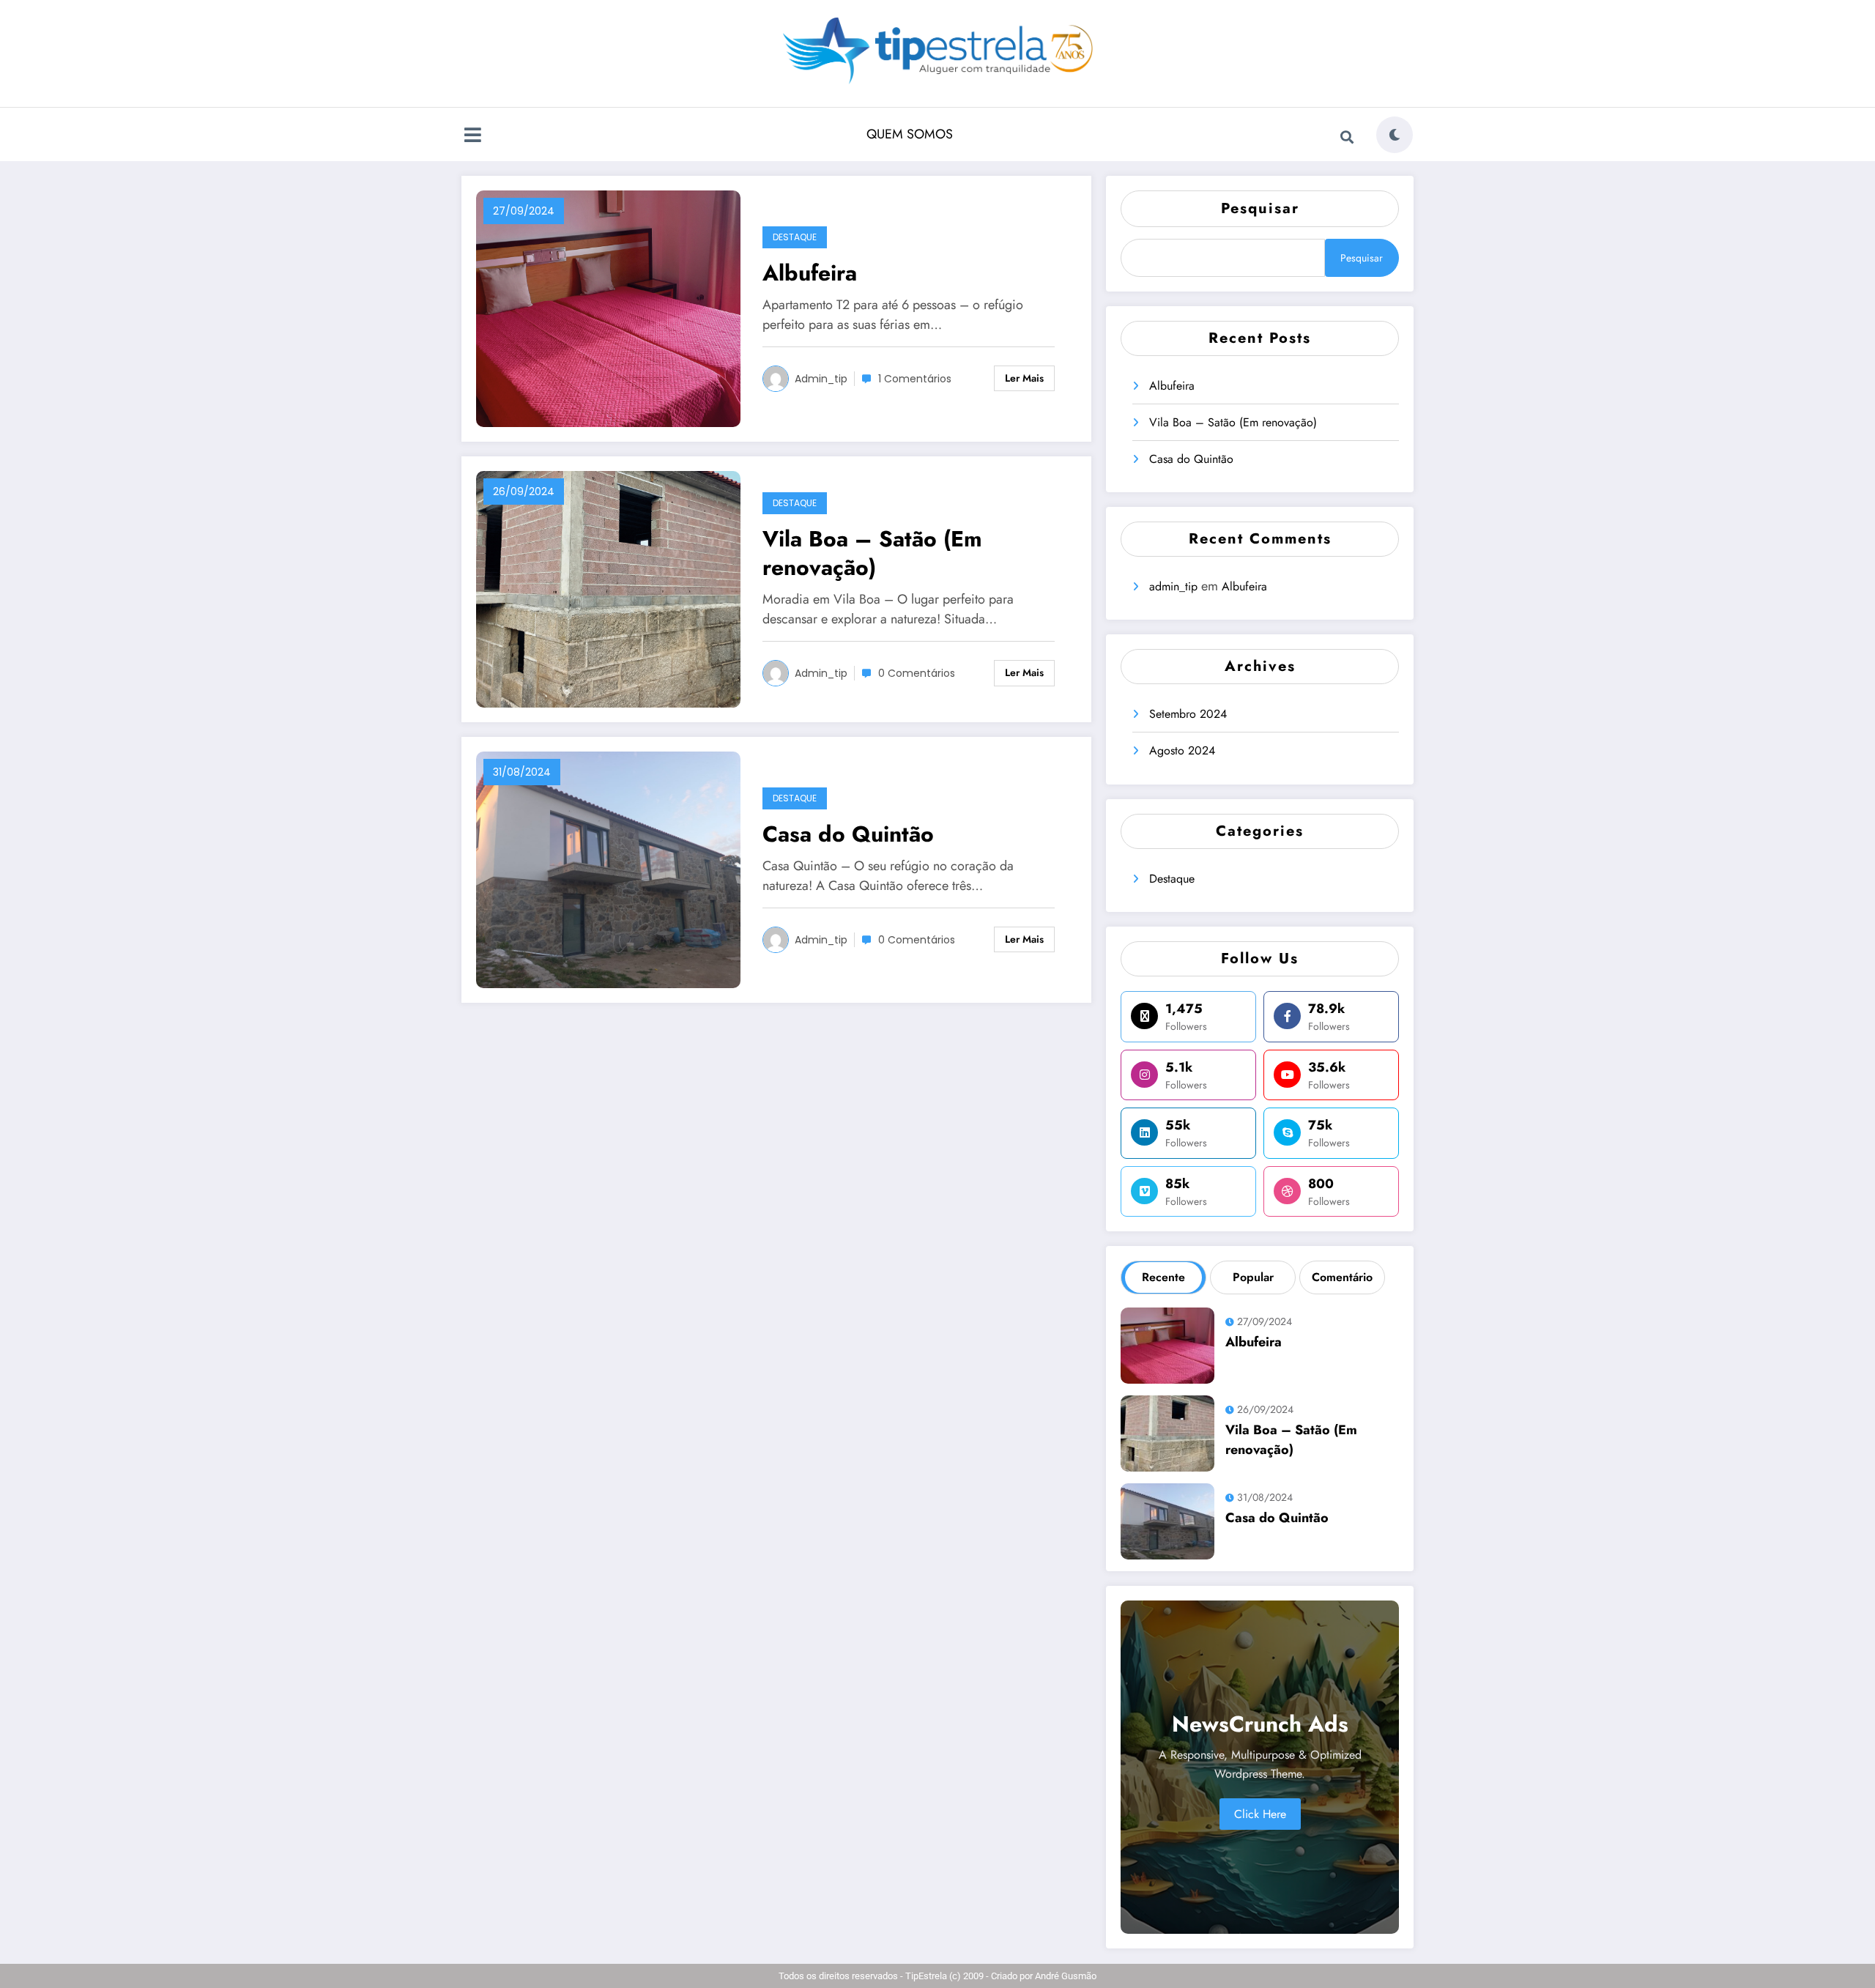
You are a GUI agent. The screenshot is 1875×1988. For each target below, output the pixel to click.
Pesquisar (1260, 208)
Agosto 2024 (1182, 750)
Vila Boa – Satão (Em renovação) (872, 553)
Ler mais (1024, 378)
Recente (1163, 1277)
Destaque (795, 237)
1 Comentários (915, 379)
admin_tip (821, 379)
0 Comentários (917, 673)
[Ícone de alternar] (472, 136)
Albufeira (810, 273)
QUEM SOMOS (910, 134)
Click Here (1260, 1814)
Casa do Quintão (848, 834)
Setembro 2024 (1188, 714)
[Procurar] (1347, 137)
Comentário (1342, 1277)
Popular (1253, 1277)
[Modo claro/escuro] (1395, 135)
